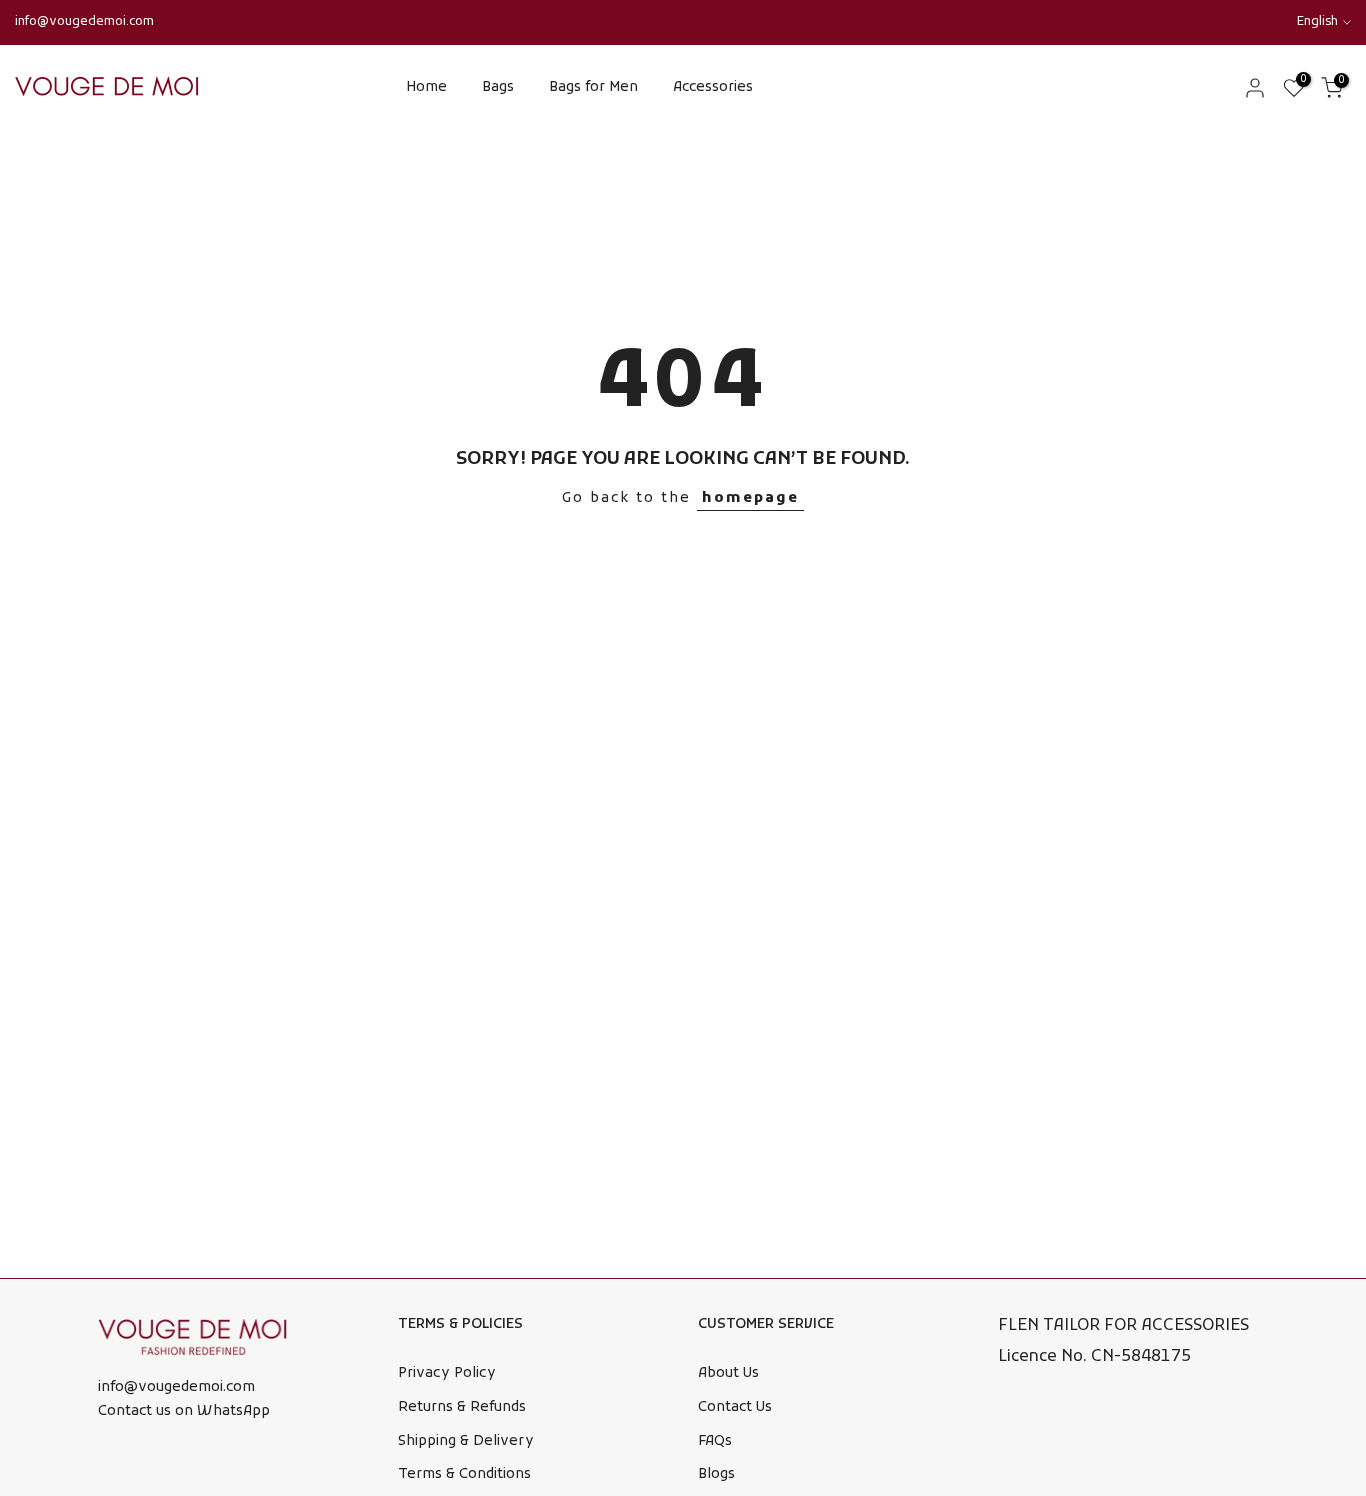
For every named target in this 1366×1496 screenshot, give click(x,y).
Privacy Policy (447, 1373)
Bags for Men (593, 87)
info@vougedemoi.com (84, 22)
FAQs (715, 1441)
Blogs (716, 1474)
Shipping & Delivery (466, 1441)
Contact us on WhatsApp (184, 1411)
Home (426, 87)
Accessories (713, 87)
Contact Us (735, 1407)
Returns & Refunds (462, 1407)
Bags (498, 87)
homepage (750, 498)
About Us (728, 1373)
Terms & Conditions (464, 1474)
